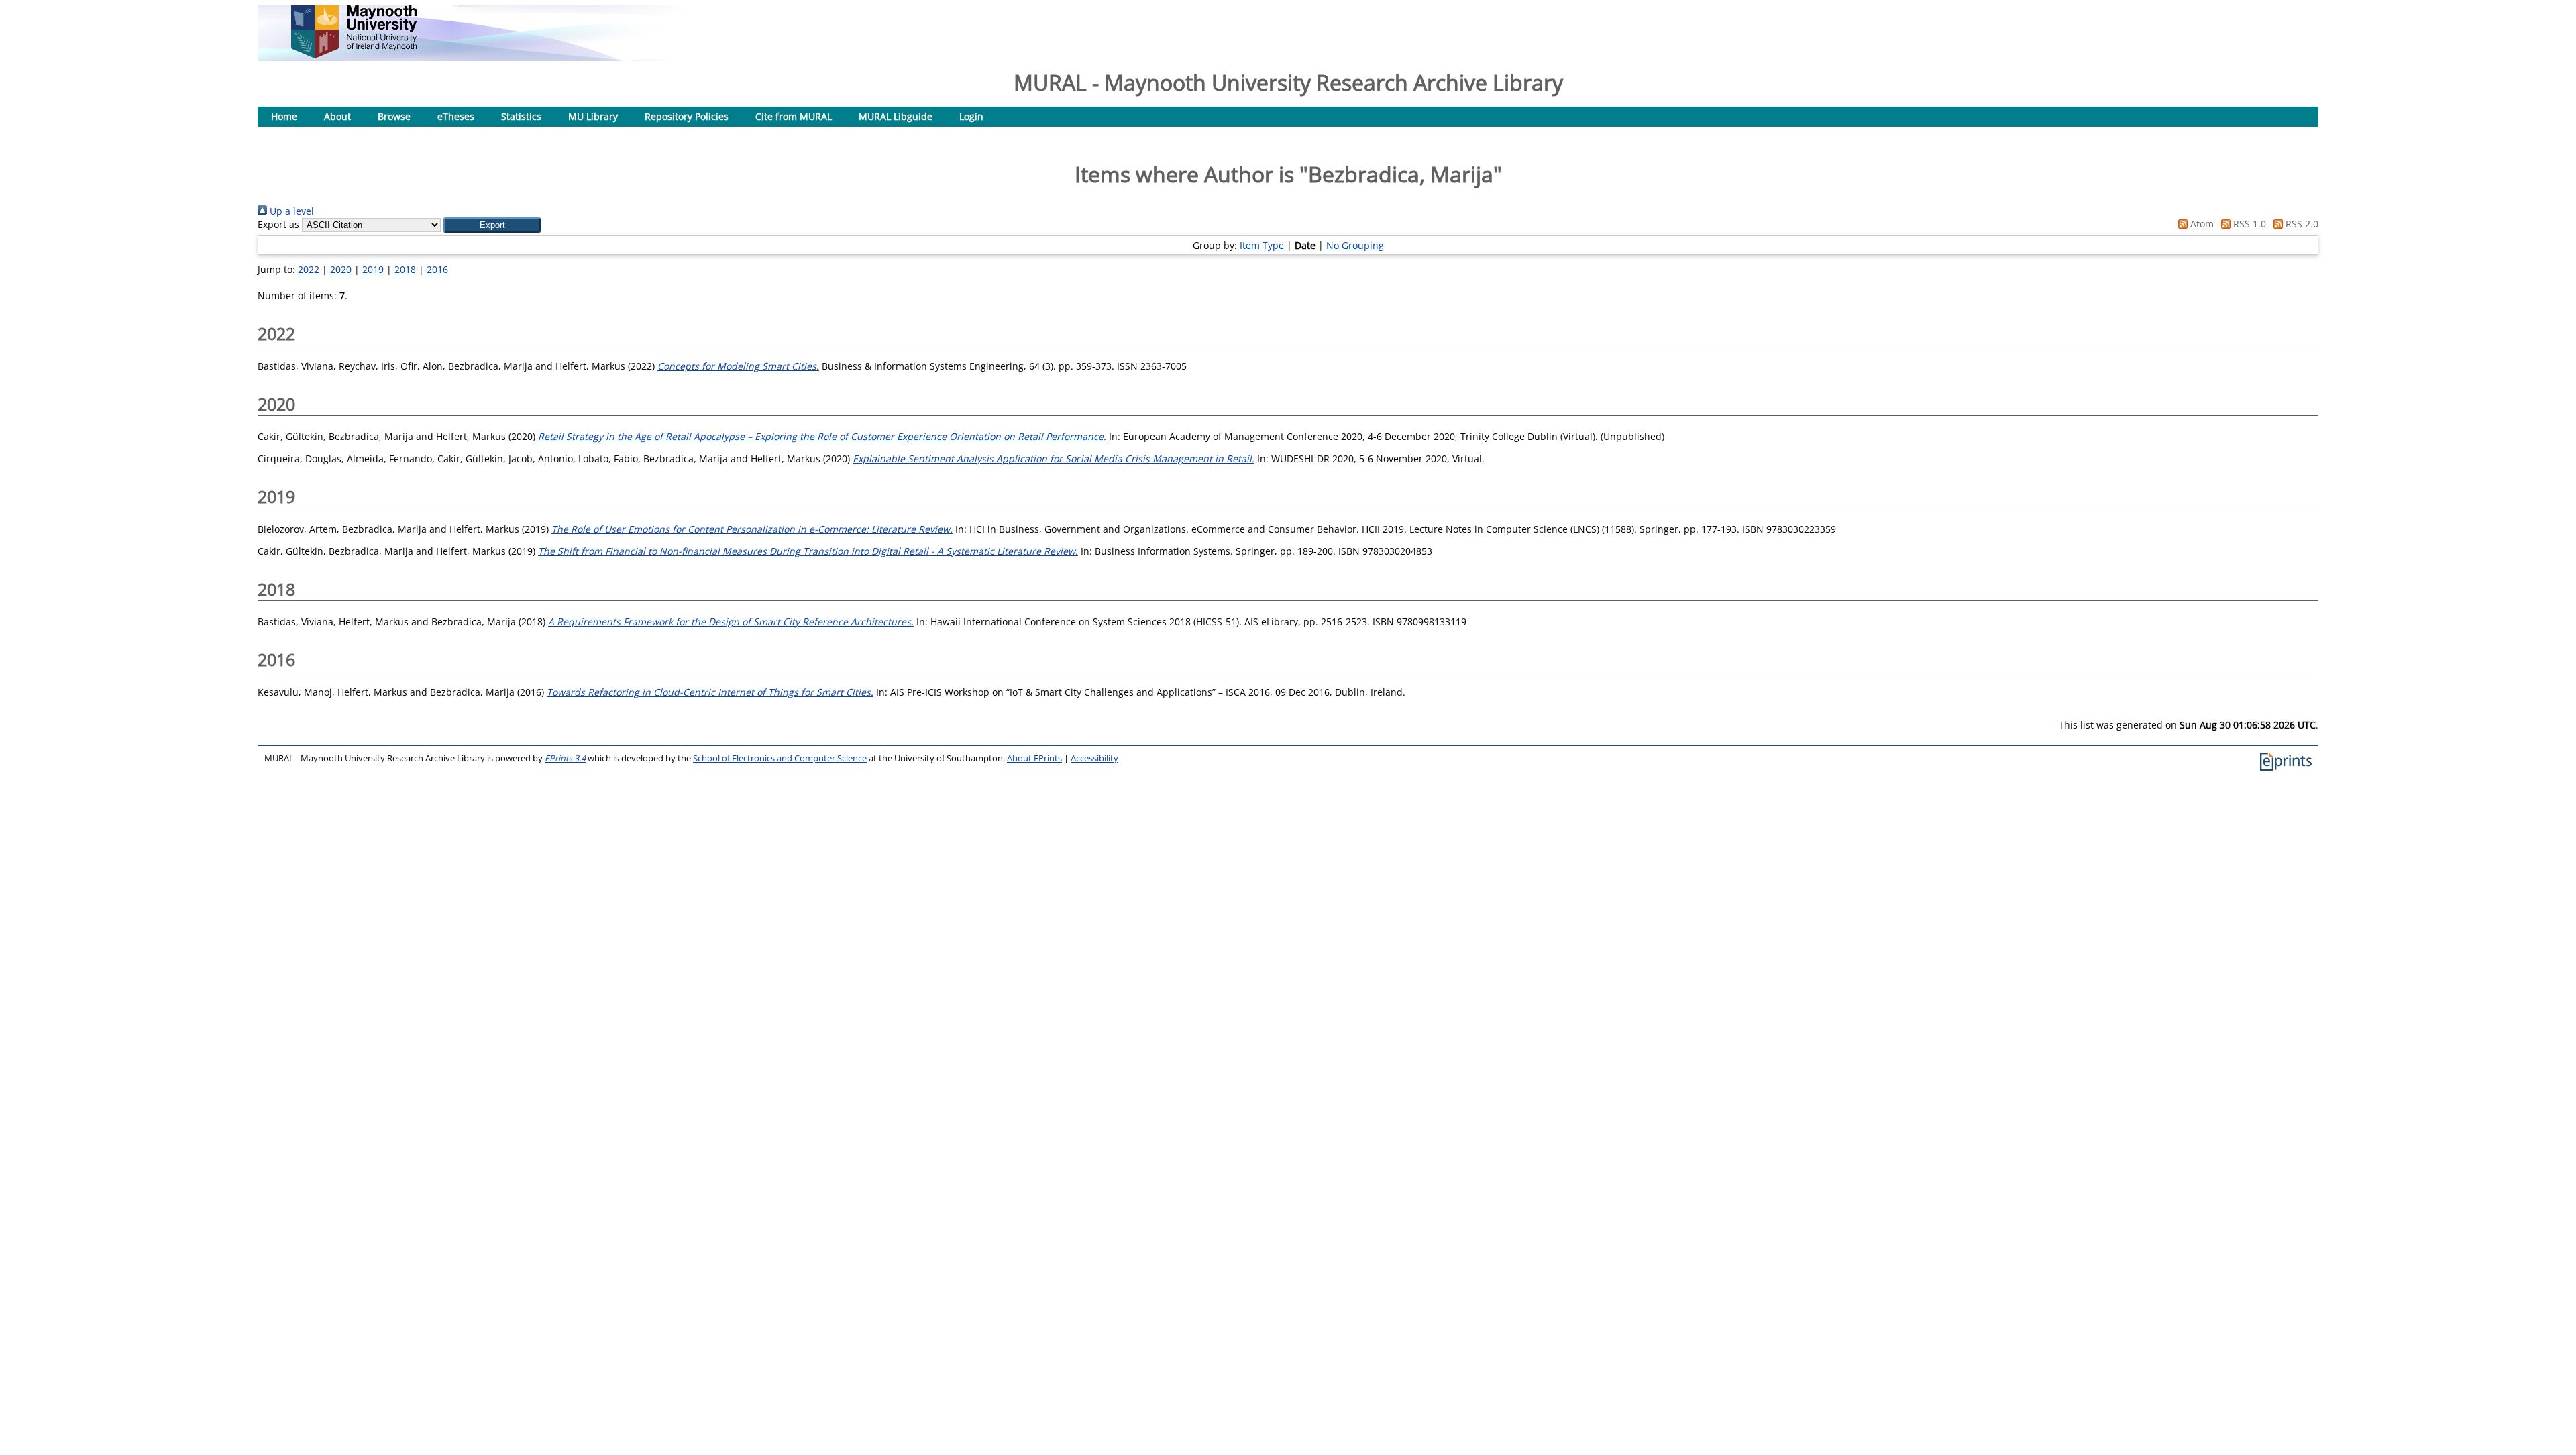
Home (284, 116)
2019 (373, 269)
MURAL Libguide (896, 116)
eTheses (456, 116)
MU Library (593, 116)
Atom (2201, 224)
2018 (405, 269)
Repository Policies (687, 116)
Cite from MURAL (794, 116)
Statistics (521, 116)
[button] (492, 225)
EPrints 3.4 (565, 758)
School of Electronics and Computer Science (780, 758)
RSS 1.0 (2248, 224)
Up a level (290, 211)
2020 (341, 269)
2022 (309, 269)
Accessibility (1094, 758)
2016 (437, 269)
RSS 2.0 (2301, 224)
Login (971, 116)
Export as (278, 224)
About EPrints (1034, 758)
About (337, 116)
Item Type (1262, 245)
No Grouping (1355, 245)
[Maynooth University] (354, 55)
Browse (394, 116)
